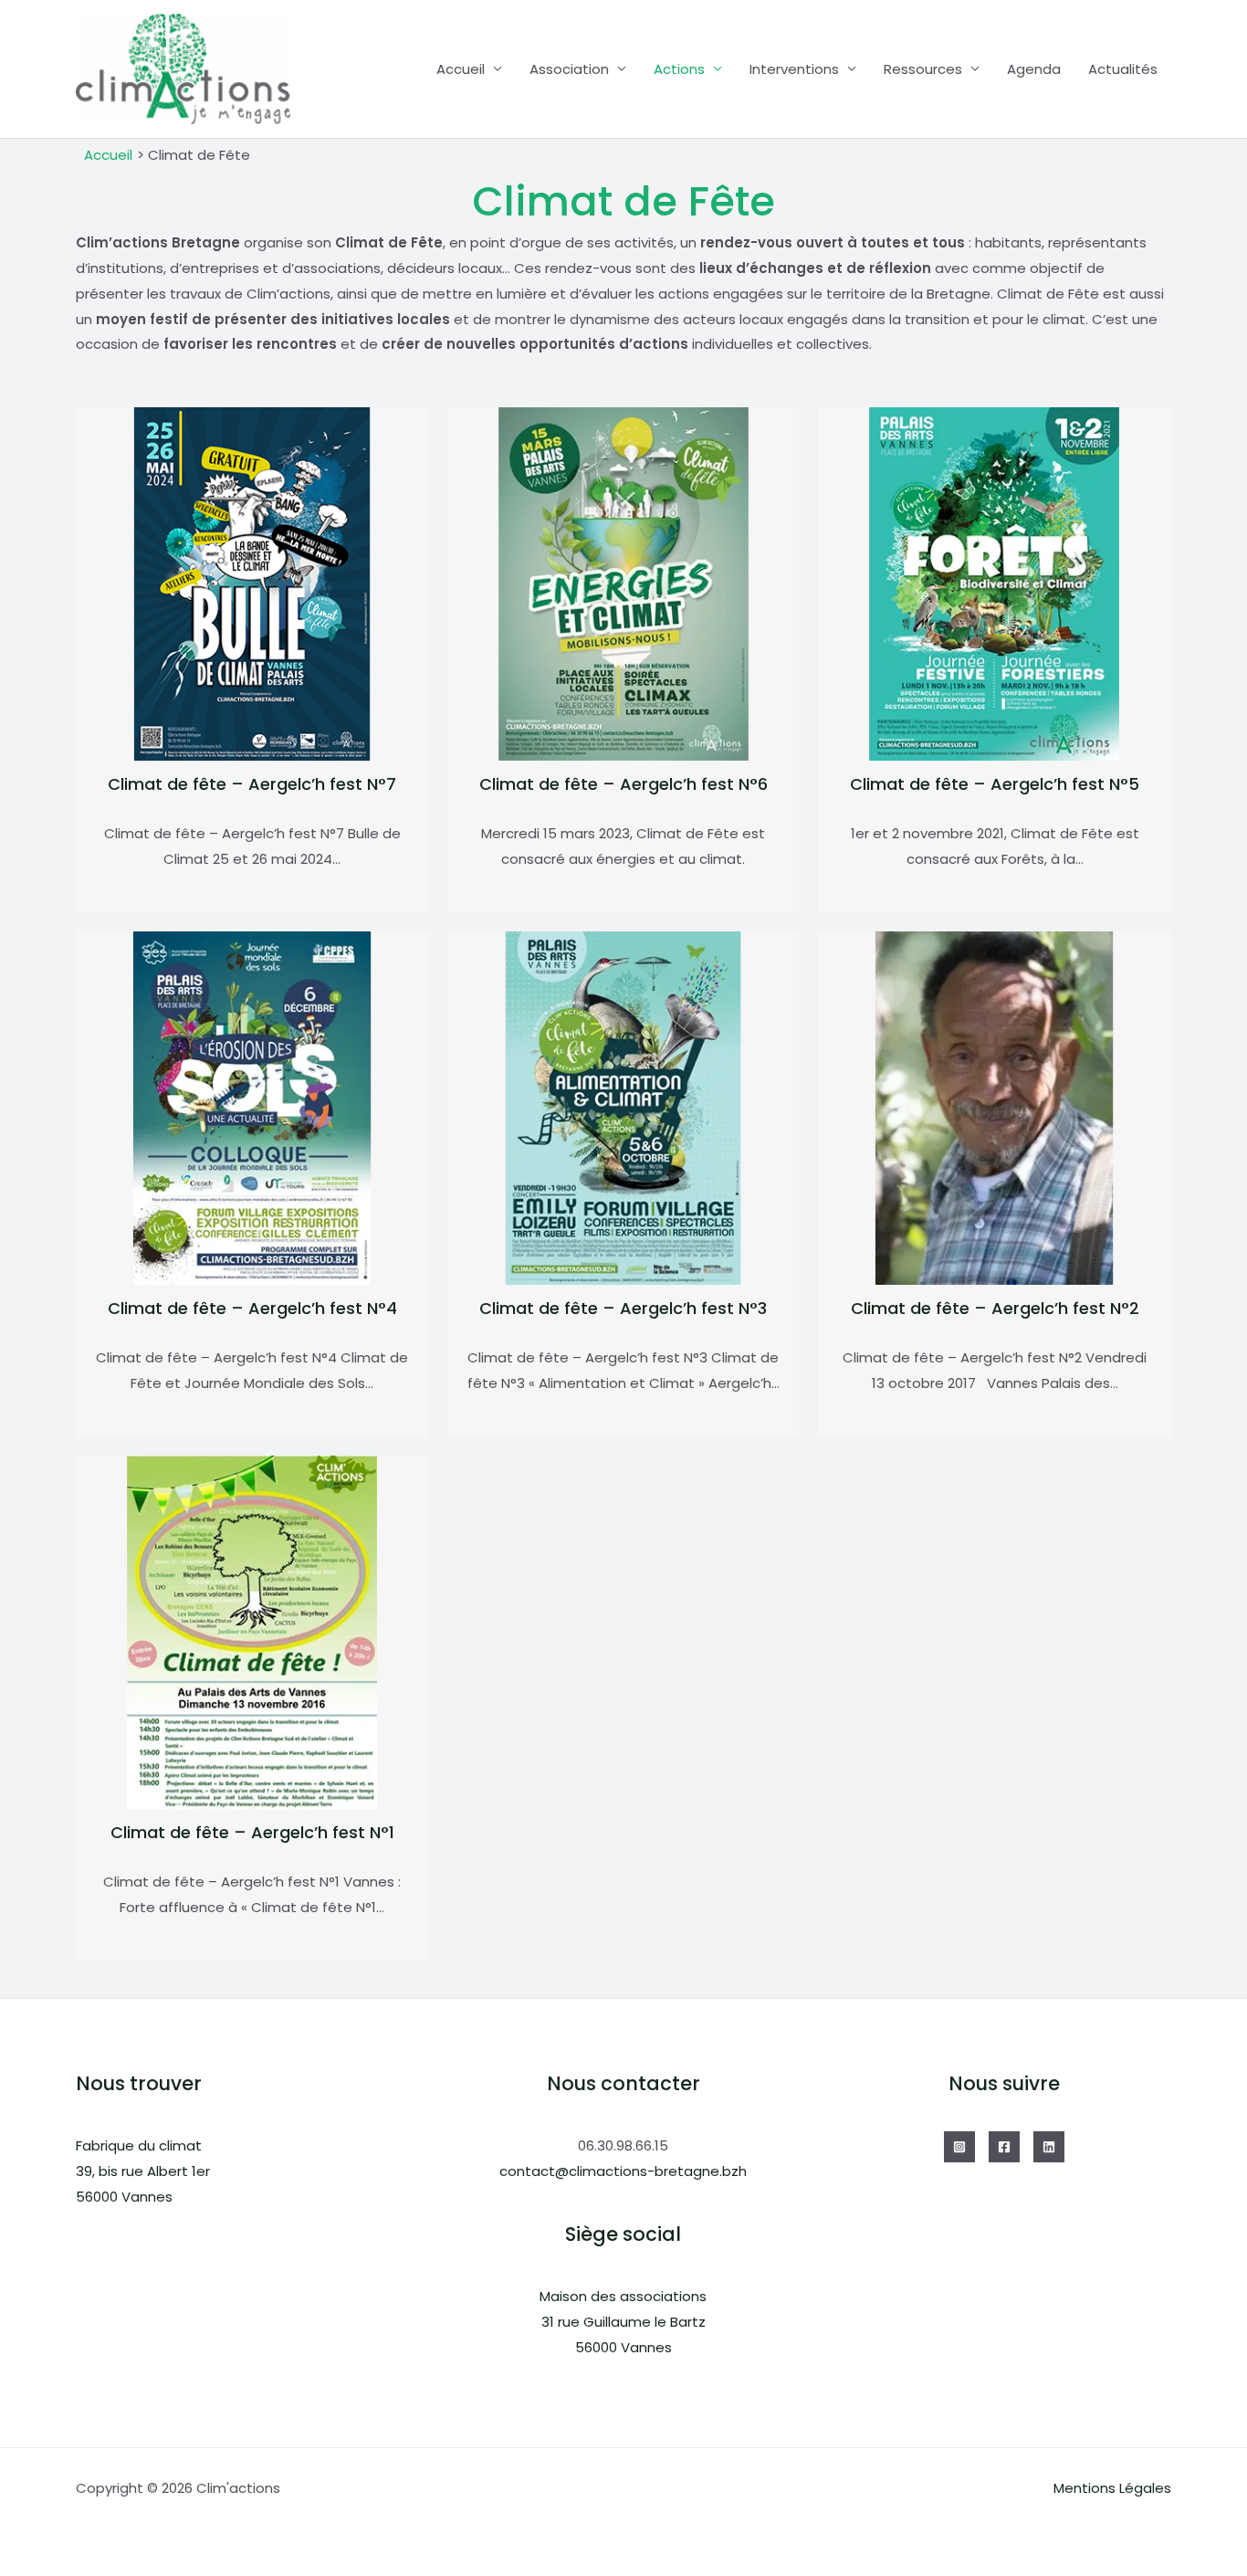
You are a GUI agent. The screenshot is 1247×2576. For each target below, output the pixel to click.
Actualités (1123, 69)
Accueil (461, 69)
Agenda (1034, 69)
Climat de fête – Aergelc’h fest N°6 (623, 784)
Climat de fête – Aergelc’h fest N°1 (252, 1832)
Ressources (923, 69)
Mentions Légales (1112, 2488)
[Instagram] (959, 2147)
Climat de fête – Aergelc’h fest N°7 (252, 784)
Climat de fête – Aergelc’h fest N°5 (995, 784)
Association (569, 69)
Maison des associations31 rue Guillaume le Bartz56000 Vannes (623, 2322)
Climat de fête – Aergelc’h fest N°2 (995, 1308)
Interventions (794, 69)
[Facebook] (1004, 2147)
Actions (679, 69)
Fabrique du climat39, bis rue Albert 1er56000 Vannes (143, 2171)
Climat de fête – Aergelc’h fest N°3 (623, 1308)
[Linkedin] (1049, 2147)
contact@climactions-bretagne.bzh (623, 2171)
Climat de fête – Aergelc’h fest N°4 (252, 1308)
